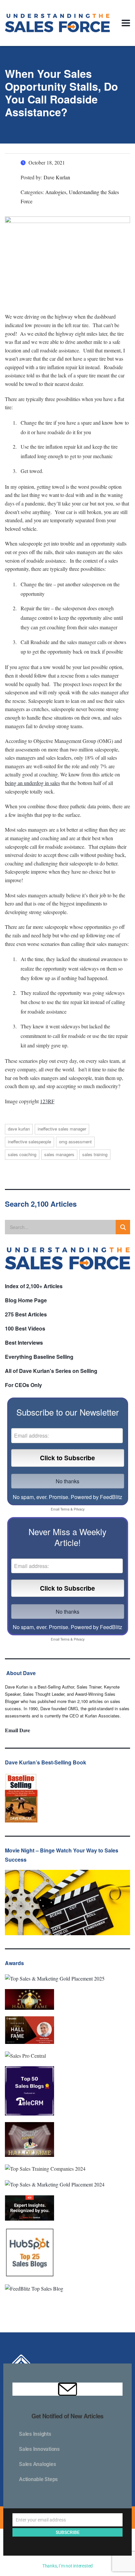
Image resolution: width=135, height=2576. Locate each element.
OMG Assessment (75, 1142)
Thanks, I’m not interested (67, 2566)
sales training (95, 1154)
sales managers (59, 1154)
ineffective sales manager (62, 1129)
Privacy (79, 1509)
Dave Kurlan (19, 1129)
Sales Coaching (22, 1154)
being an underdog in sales (32, 783)
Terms (65, 1509)
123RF (47, 1101)
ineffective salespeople (29, 1142)
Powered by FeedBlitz (96, 1497)
